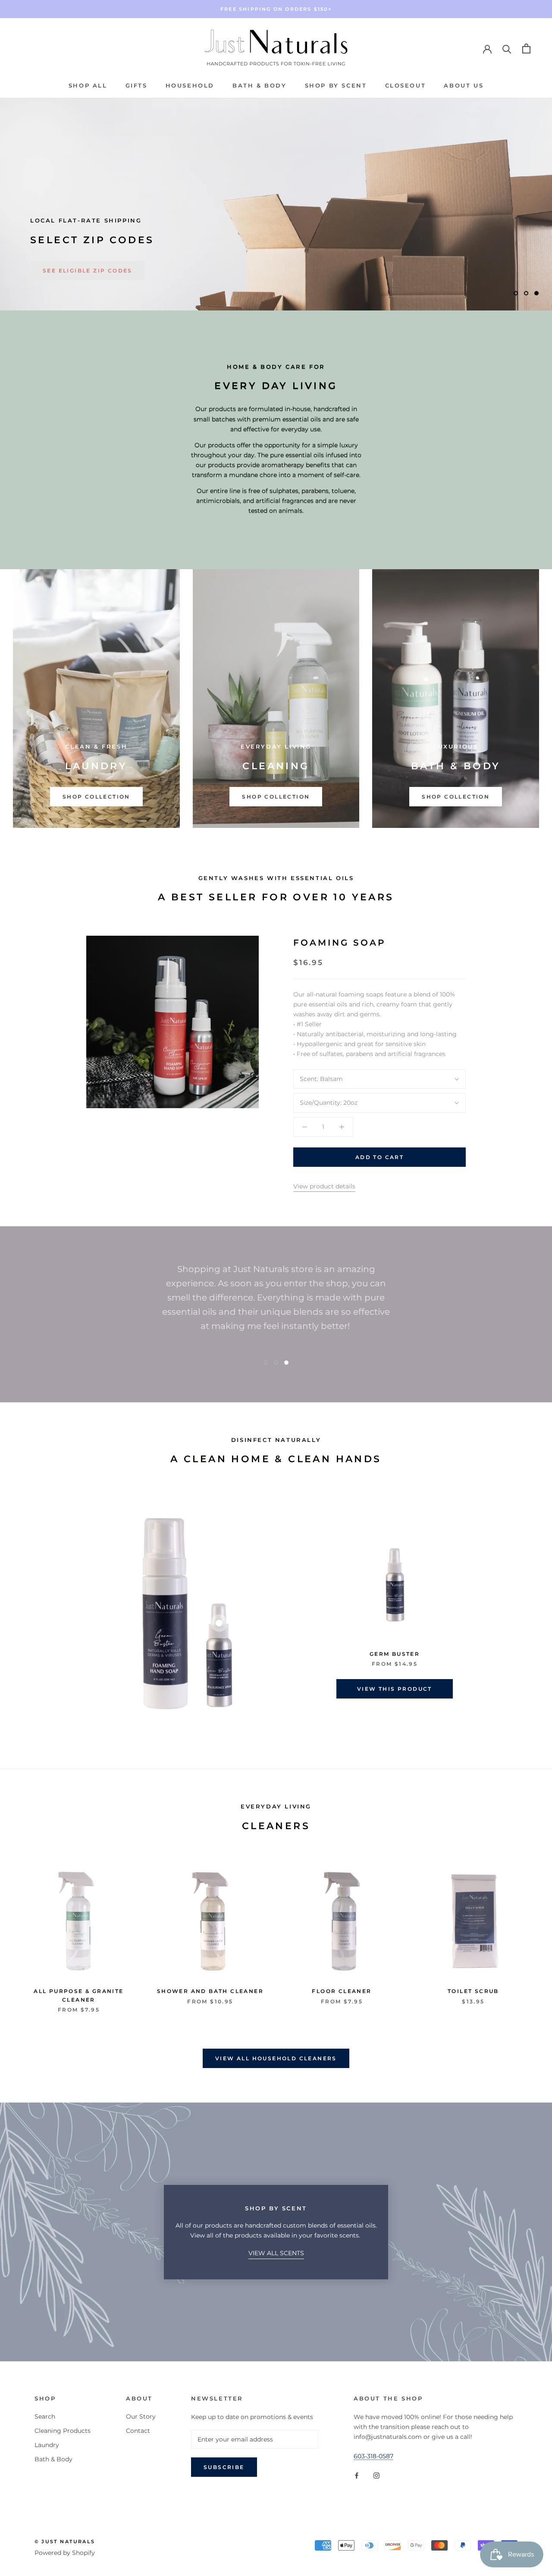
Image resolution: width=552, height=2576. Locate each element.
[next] (525, 1616)
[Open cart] (526, 49)
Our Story (141, 2416)
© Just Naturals (65, 2542)
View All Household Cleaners (276, 2058)
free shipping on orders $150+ (276, 9)
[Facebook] (357, 2475)
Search (45, 2416)
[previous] (27, 1616)
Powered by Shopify (65, 2553)
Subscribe (224, 2467)
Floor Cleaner (342, 1991)
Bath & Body (260, 85)
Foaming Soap (340, 943)
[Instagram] (376, 2475)
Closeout (406, 85)
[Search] (507, 49)
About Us (464, 85)
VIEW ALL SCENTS (276, 2253)
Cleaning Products (63, 2431)
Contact (138, 2431)
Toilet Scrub (473, 1991)
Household (190, 85)
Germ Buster (395, 1654)
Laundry (47, 2445)
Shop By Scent (336, 85)
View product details (324, 1186)
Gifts (136, 85)
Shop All (88, 85)
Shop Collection (96, 797)
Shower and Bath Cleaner (210, 1991)
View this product (395, 1689)
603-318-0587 (373, 2456)
